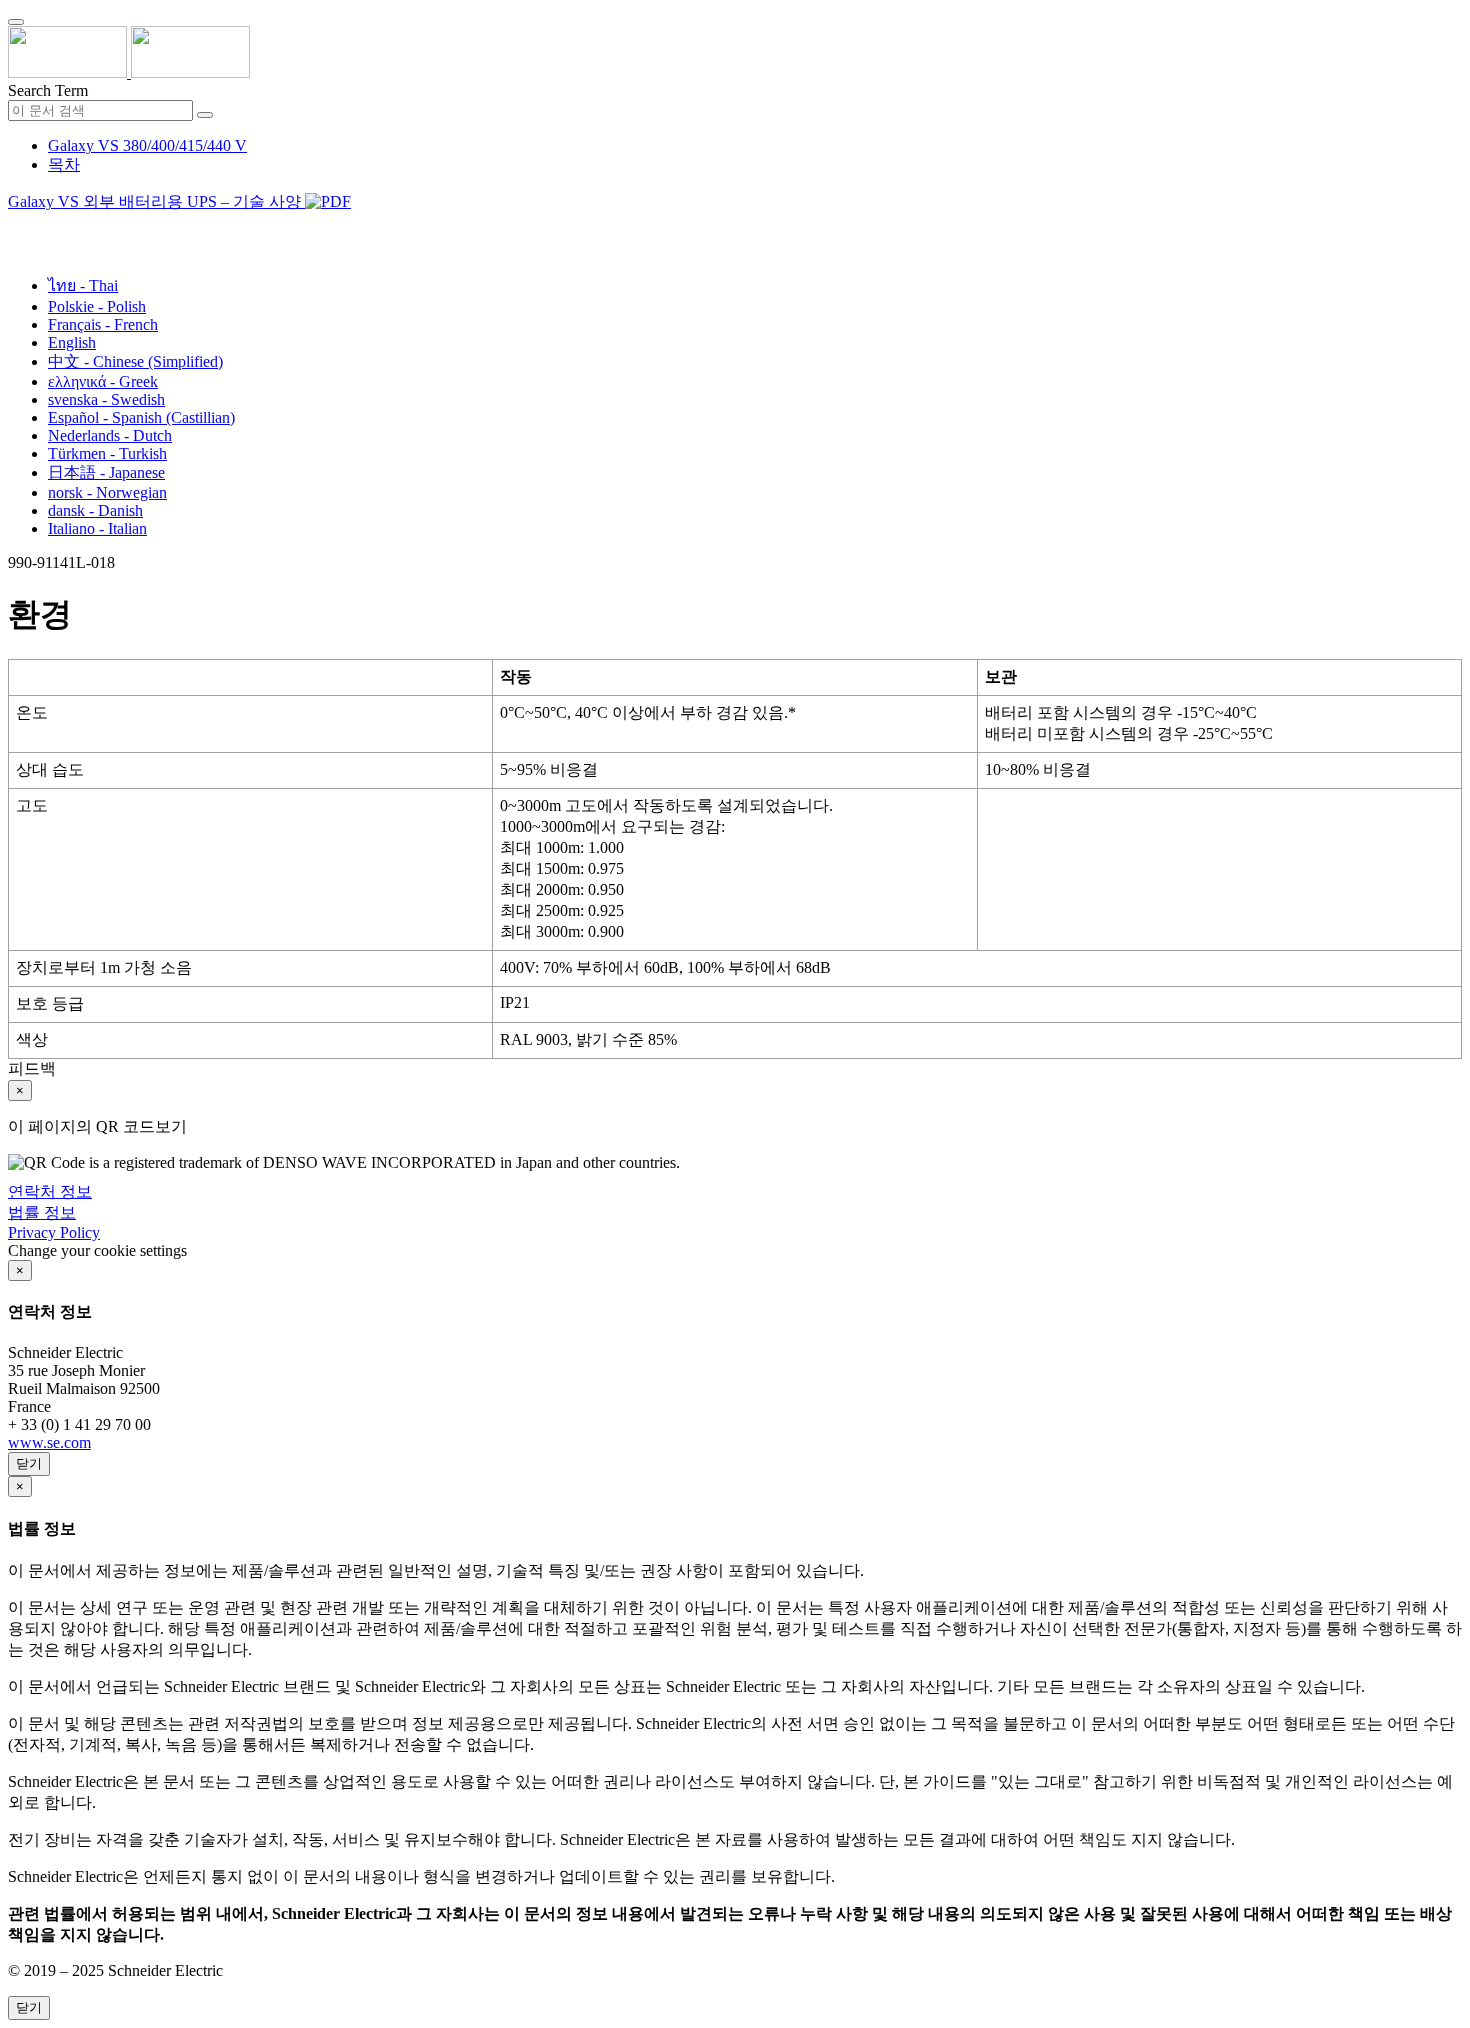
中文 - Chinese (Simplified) (135, 361)
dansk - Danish (95, 510)
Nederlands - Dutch (110, 435)
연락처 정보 (50, 1191)
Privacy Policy (54, 1232)
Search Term (48, 90)
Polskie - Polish (97, 306)
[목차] (16, 226)
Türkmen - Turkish (107, 453)
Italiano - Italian (97, 528)
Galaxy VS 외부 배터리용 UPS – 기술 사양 (156, 201)
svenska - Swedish (106, 399)
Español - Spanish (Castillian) (141, 417)
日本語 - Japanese (106, 472)
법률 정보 (42, 1212)
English (72, 342)
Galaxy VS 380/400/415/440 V (147, 145)
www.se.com (49, 1442)
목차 (64, 164)
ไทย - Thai (83, 285)
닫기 (29, 1463)
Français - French (103, 324)
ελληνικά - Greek (103, 381)
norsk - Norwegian (107, 492)
